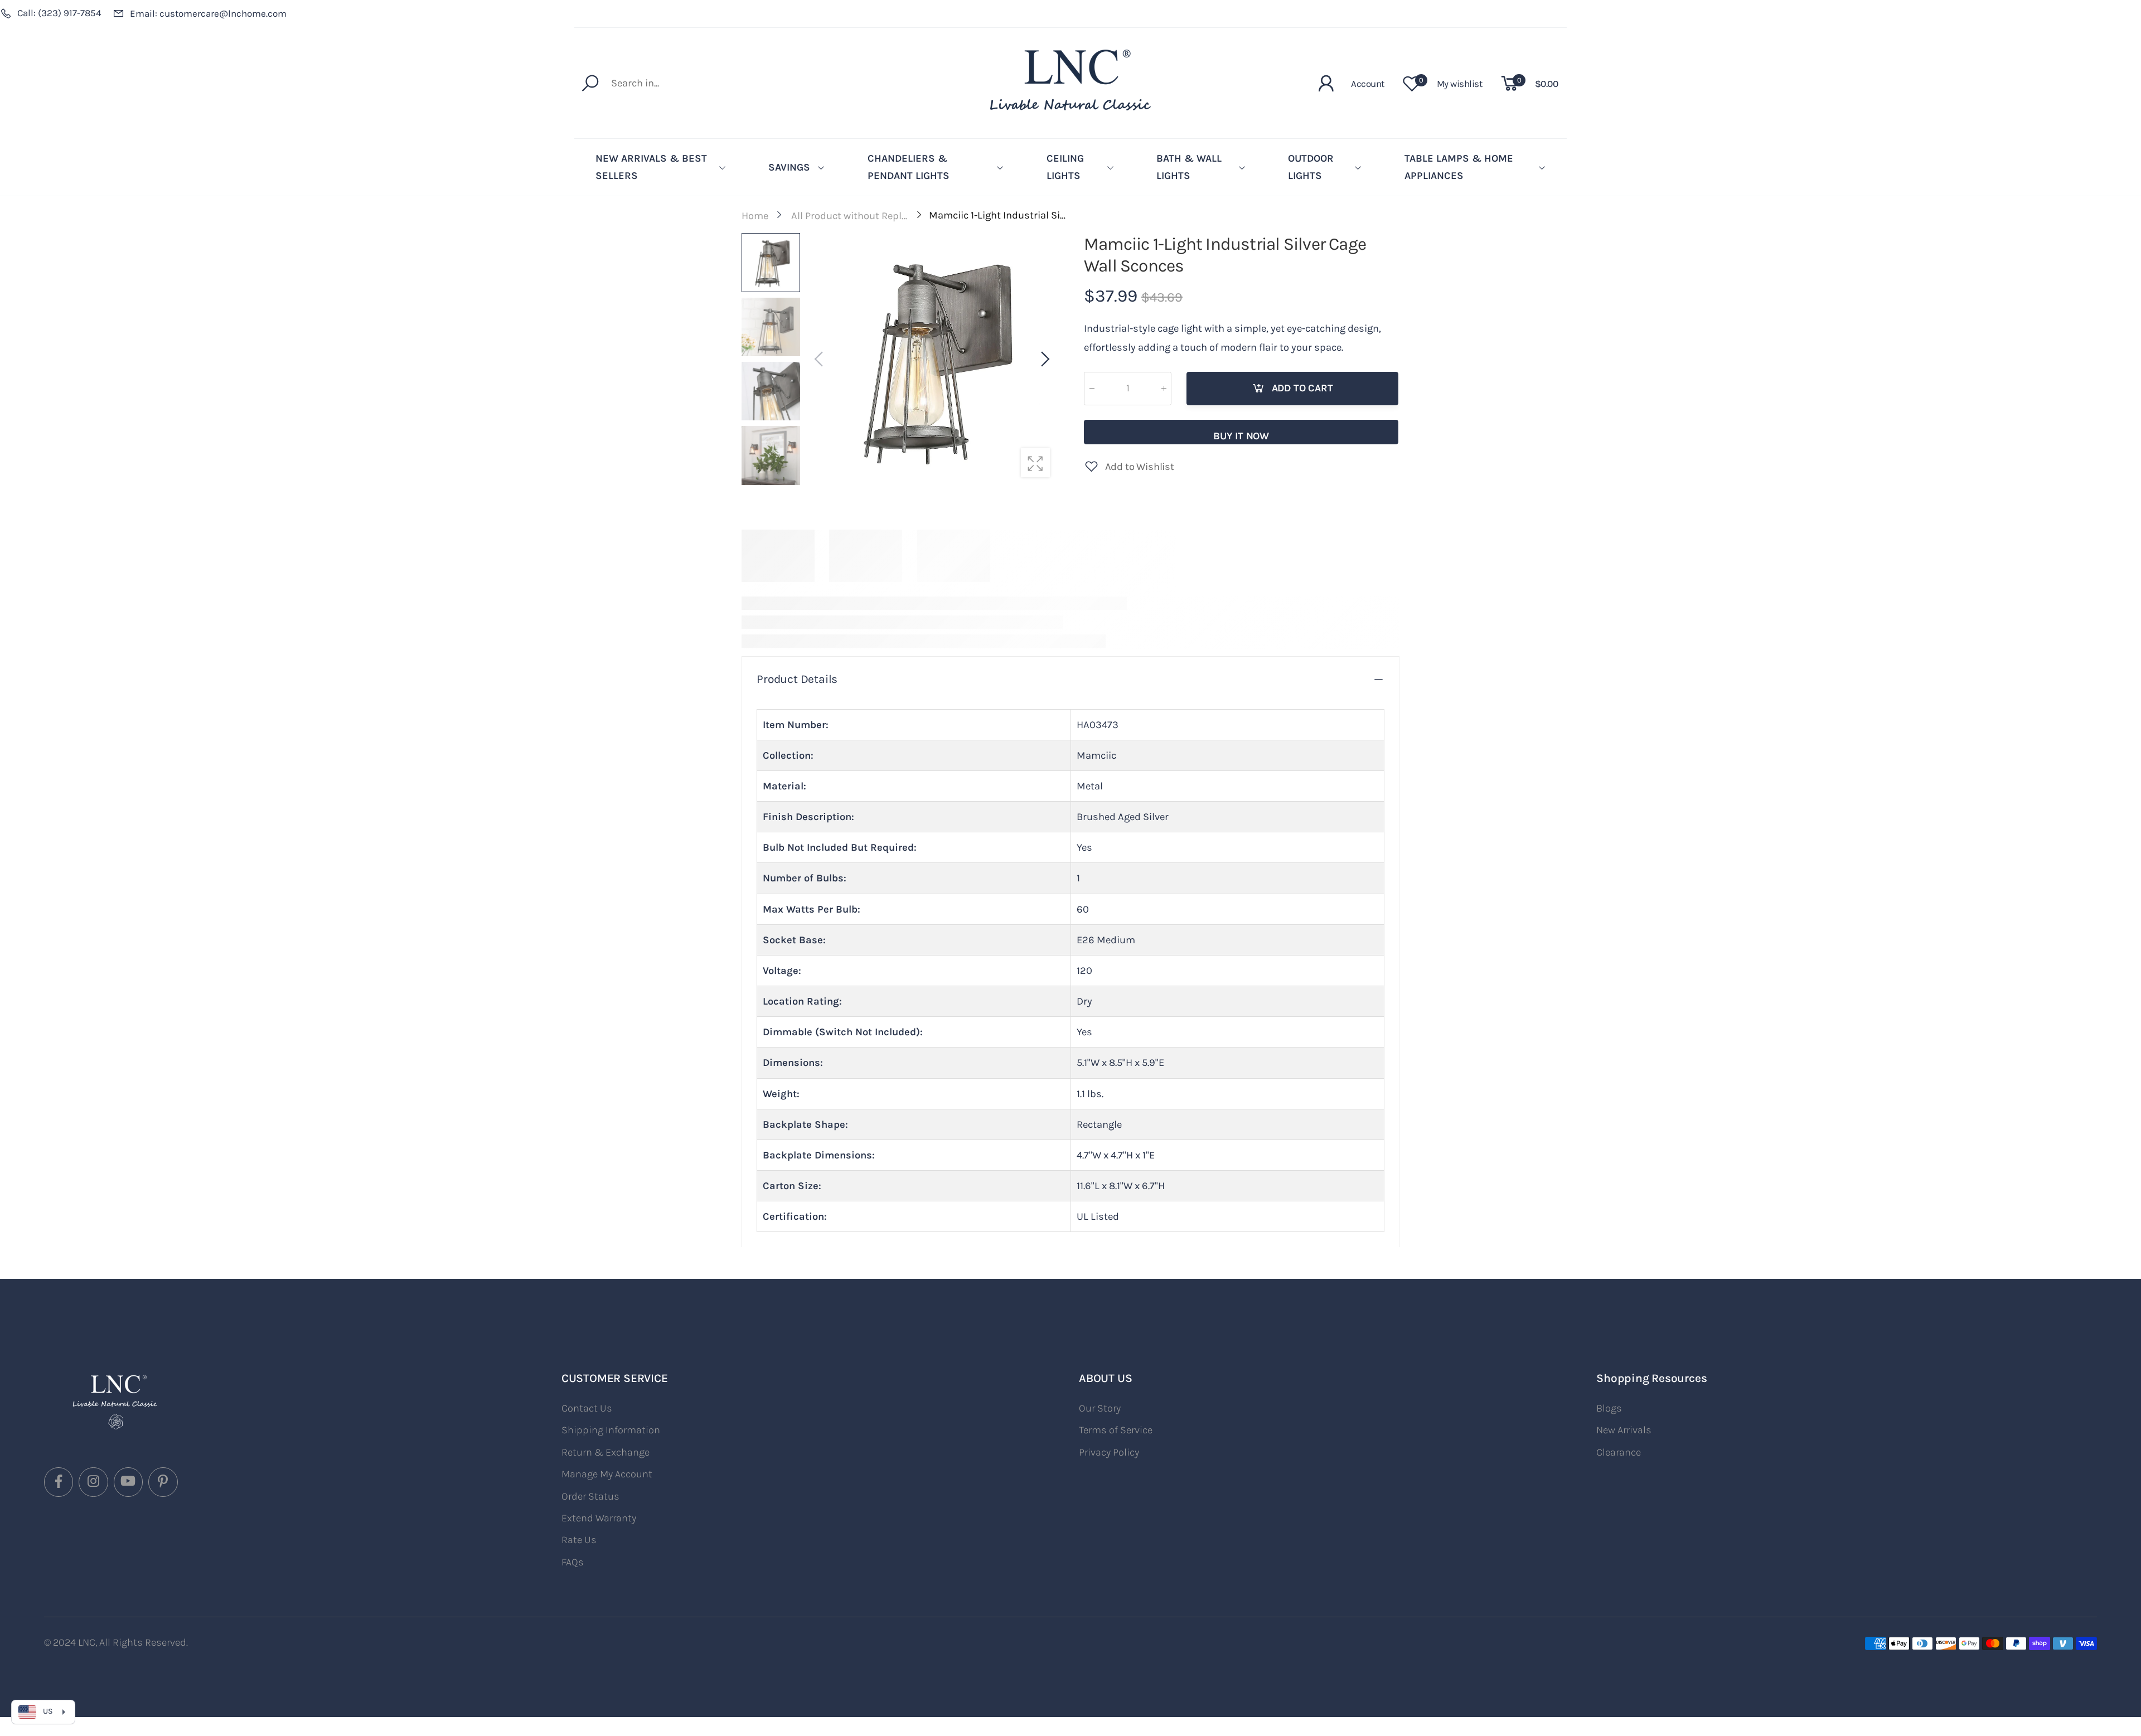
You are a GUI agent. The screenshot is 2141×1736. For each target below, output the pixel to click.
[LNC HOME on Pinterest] (163, 1482)
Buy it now (1241, 436)
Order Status (590, 1496)
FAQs (573, 1562)
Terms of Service (1116, 1430)
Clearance (1619, 1452)
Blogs (1609, 1408)
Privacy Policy (1109, 1452)
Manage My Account (607, 1474)
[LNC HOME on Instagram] (93, 1482)
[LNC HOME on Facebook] (59, 1482)
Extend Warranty (599, 1518)
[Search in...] (593, 83)
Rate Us (579, 1540)
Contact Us (587, 1408)
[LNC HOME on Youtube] (128, 1482)
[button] (1044, 360)
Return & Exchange (606, 1452)
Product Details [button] (797, 679)
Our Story (1100, 1408)
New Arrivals (1624, 1430)
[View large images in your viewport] (1035, 463)
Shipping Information (611, 1430)
